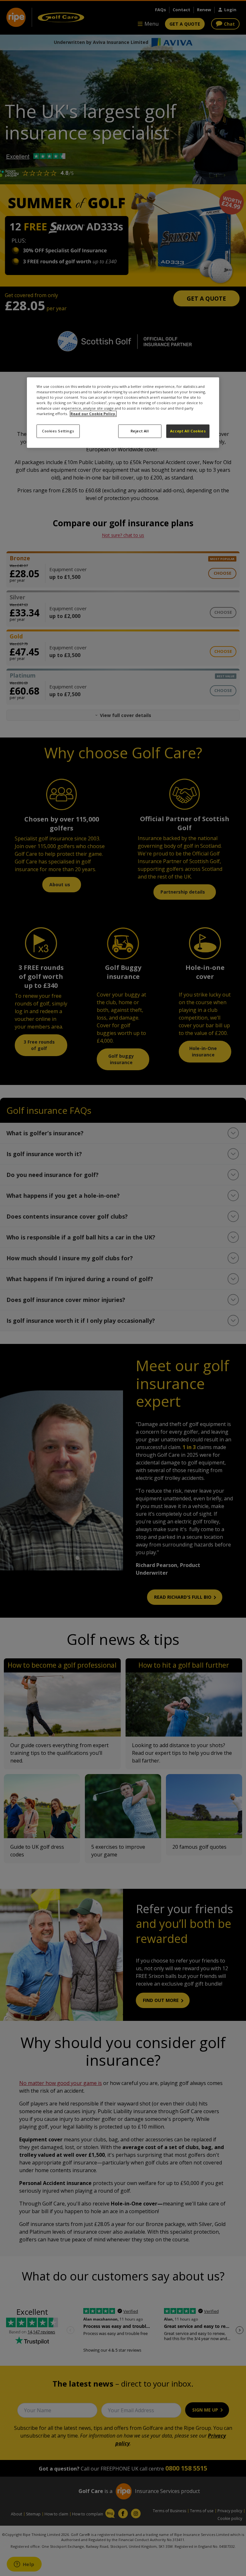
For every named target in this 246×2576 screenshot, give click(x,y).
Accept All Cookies (188, 431)
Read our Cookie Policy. (93, 414)
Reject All (140, 431)
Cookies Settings (58, 431)
